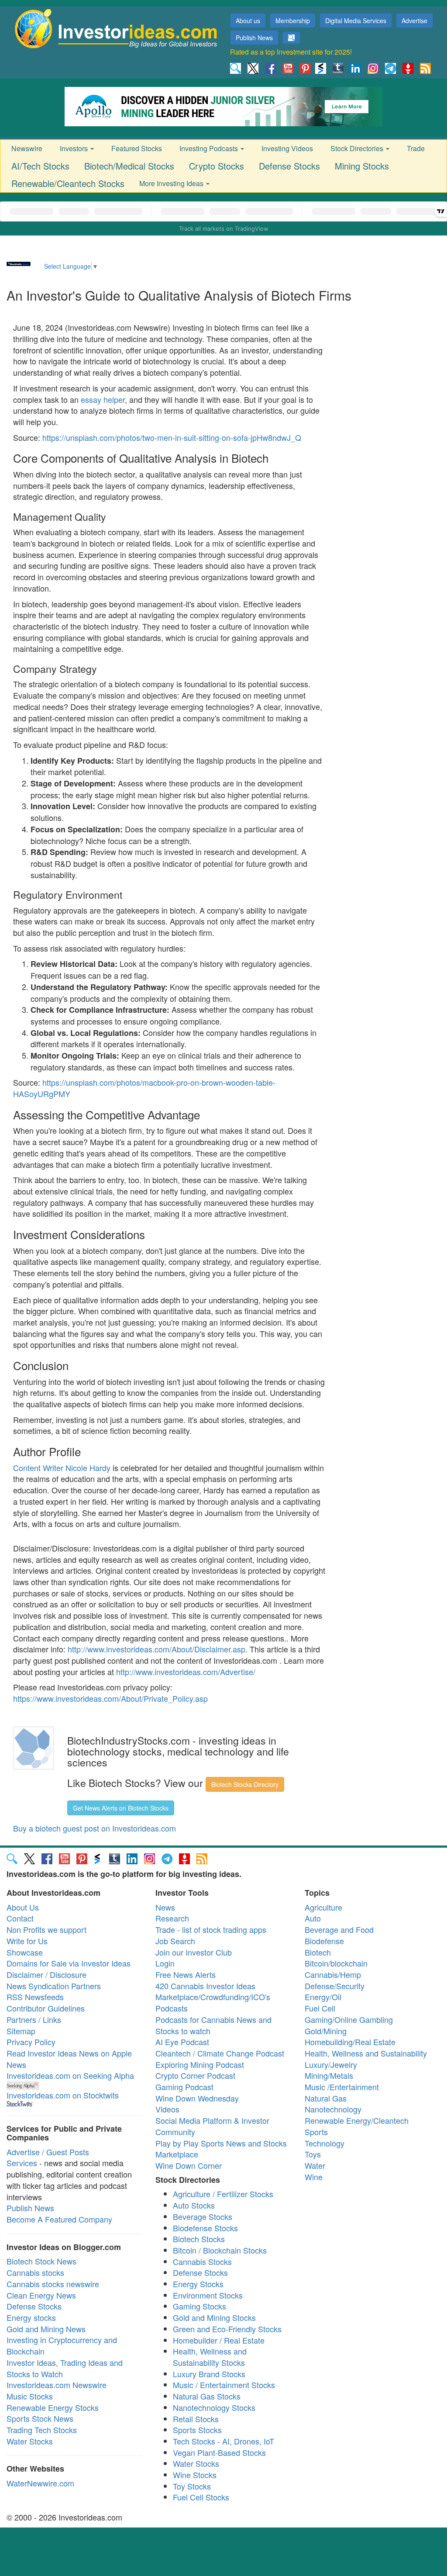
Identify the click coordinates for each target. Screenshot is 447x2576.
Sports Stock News (40, 2418)
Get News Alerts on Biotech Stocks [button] (121, 1808)
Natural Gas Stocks (207, 2396)
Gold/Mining (326, 2031)
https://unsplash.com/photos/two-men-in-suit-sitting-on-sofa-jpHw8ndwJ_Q (172, 437)
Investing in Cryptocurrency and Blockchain (62, 2345)
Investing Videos (287, 148)
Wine (314, 2177)
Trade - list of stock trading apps (211, 1929)
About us (248, 21)
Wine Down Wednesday (197, 2098)
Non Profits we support (46, 1929)
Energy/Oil (323, 1997)
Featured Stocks (137, 148)
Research (172, 1918)
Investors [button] (75, 148)
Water (315, 2165)
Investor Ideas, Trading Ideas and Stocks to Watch (65, 2368)
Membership (293, 21)
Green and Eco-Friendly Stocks (227, 2329)
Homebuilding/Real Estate (350, 2042)
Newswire (27, 148)
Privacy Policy (31, 2042)
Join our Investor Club (194, 1952)
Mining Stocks (362, 166)
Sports (316, 2132)
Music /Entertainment (342, 2087)
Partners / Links (34, 2019)
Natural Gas (326, 2098)
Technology (325, 2143)
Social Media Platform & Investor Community (212, 2126)
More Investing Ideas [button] (172, 183)
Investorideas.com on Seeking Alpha (70, 2075)
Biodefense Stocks (205, 2228)
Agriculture (323, 1907)
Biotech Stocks (199, 2239)
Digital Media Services (356, 21)
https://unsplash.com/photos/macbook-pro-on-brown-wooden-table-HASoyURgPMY (144, 1088)
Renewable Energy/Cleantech (357, 2120)
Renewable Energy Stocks (53, 2407)
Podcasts (172, 2008)
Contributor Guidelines (46, 2008)
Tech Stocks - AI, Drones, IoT (223, 2441)
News (165, 1907)
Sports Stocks (197, 2430)
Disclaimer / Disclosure (46, 1974)
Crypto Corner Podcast (195, 2075)
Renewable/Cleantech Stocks (68, 183)
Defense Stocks (289, 166)
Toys (313, 2154)
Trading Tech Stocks (42, 2430)
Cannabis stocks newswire (53, 2284)
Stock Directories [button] (358, 148)
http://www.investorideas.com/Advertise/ (186, 1672)
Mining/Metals (329, 2075)
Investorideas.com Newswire (57, 2385)
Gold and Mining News (46, 2329)
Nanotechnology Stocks (214, 2407)
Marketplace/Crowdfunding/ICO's (213, 1997)
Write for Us (27, 1941)
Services (22, 2163)
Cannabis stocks (35, 2272)
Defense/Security (335, 1986)
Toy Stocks (192, 2486)
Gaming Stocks (199, 2306)
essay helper (103, 399)
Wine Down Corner (189, 2165)
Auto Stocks (194, 2205)
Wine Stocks (195, 2475)
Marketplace (177, 2154)
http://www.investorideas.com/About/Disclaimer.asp (156, 1649)
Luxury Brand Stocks (209, 2374)
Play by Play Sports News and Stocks (221, 2143)
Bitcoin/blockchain (336, 1963)
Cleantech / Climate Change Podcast (220, 2053)
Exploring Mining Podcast (200, 2064)
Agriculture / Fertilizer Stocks (223, 2194)
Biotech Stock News (41, 2261)
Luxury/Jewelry (331, 2064)
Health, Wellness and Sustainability (366, 2053)
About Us (23, 1907)
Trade (416, 148)
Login (165, 1963)
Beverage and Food (339, 1929)
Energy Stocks (198, 2284)
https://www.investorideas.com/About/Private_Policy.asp (110, 1698)
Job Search (175, 1941)
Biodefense (324, 1941)
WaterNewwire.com (40, 2483)
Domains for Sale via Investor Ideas (69, 1963)
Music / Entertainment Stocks (224, 2385)
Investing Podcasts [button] (210, 148)
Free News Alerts (186, 1974)
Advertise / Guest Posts (48, 2152)
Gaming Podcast (184, 2087)
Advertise (414, 21)
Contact (20, 1918)
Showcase (25, 1952)
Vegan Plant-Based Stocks (219, 2452)
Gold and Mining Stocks (214, 2317)
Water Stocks (30, 2441)
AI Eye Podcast (182, 2042)
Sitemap (21, 2031)
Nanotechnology (333, 2109)
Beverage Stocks (203, 2216)
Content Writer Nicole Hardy (62, 1468)
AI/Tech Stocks (40, 166)
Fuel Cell (320, 2008)
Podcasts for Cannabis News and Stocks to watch (213, 2025)
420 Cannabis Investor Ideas (205, 1986)
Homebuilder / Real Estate (219, 2340)
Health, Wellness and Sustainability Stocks (210, 2357)
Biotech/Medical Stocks (129, 166)
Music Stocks (30, 2396)
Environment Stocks (208, 2295)
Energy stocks (31, 2317)
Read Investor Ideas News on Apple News (69, 2059)
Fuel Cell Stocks (201, 2497)
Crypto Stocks (217, 166)
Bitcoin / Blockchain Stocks (220, 2250)
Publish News (254, 38)
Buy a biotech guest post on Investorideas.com (95, 1828)
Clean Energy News (41, 2295)
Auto (313, 1918)
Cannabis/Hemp (333, 1974)
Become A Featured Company (59, 2219)
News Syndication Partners (54, 1986)
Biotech (318, 1952)
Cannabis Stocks (202, 2261)
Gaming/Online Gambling (349, 2019)
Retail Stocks (196, 2419)
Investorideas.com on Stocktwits (63, 2095)
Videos (167, 2109)
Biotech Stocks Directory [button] (245, 1784)
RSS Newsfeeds (35, 1997)
